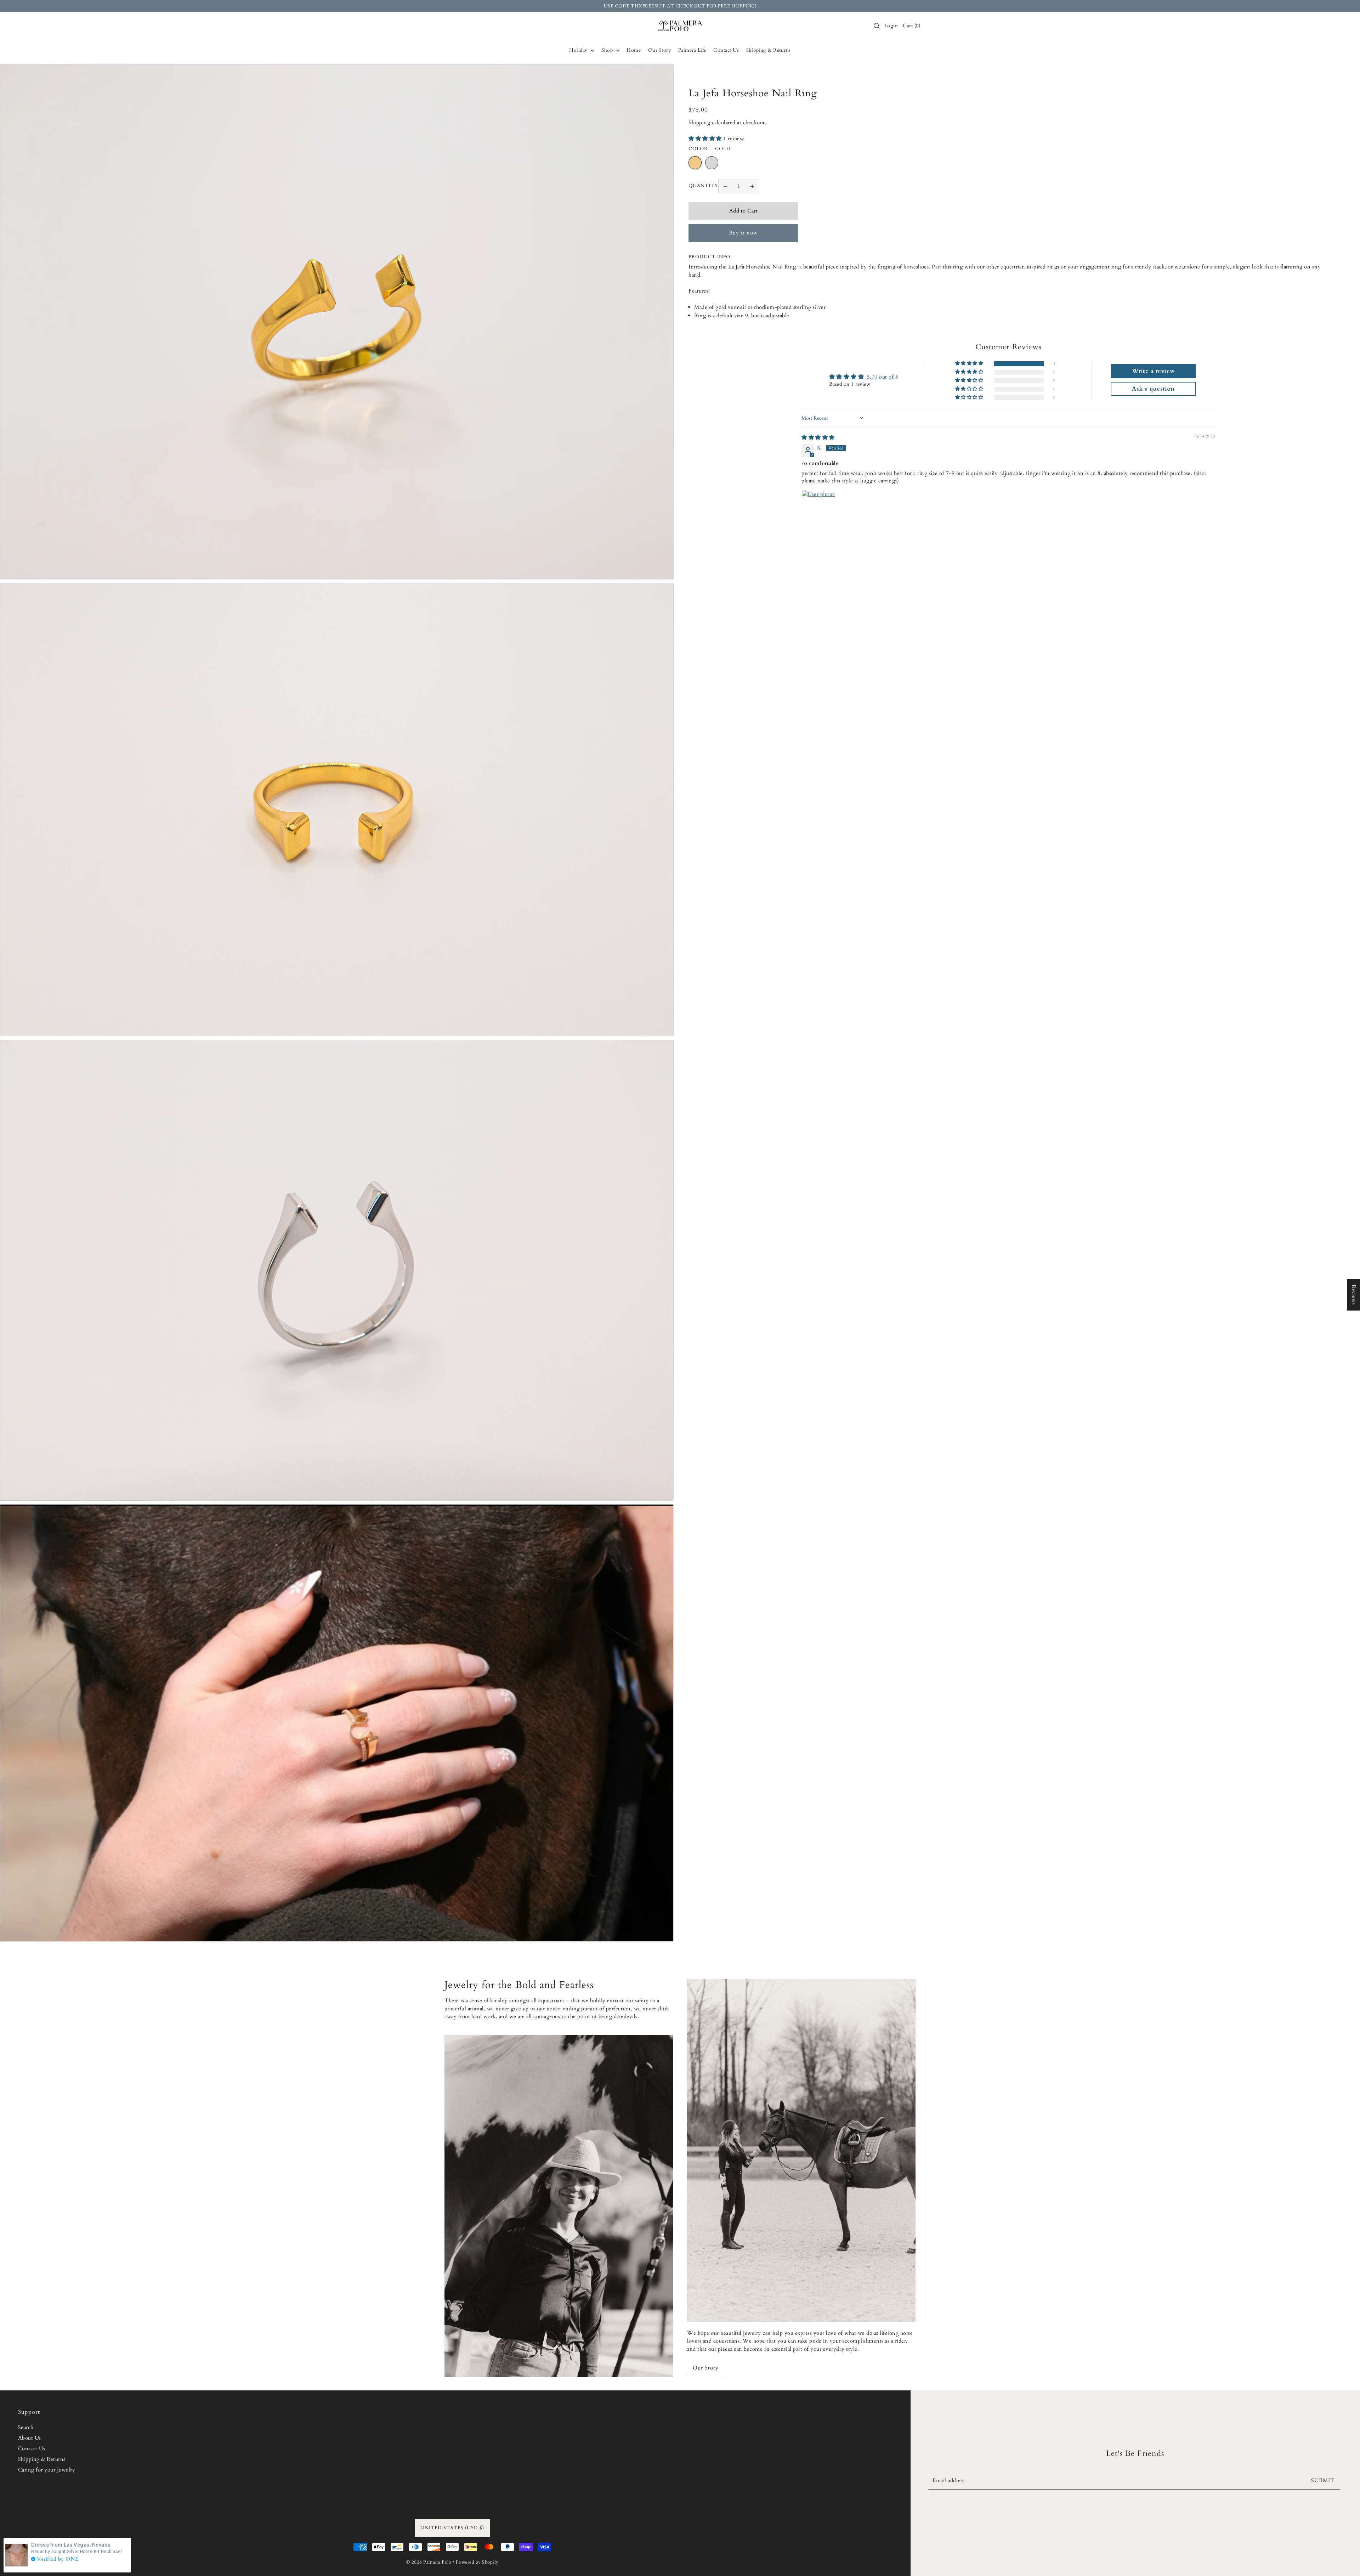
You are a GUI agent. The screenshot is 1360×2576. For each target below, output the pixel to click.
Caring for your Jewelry (47, 2470)
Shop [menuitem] (608, 50)
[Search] (877, 26)
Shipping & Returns (42, 2459)
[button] (706, 138)
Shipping (699, 123)
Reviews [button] (1354, 1295)
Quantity (703, 186)
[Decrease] (725, 186)
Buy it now (743, 233)
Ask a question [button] (1153, 389)
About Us (30, 2438)
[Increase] (752, 186)
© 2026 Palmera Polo (429, 2562)
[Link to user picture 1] (818, 507)
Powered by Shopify (477, 2562)
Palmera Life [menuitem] (692, 50)
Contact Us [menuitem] (726, 50)
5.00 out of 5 (883, 377)
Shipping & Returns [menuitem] (769, 50)
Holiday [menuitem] (579, 50)
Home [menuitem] (634, 50)
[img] (818, 437)
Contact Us (32, 2448)
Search (26, 2427)
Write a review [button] (1153, 371)
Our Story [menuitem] (660, 50)
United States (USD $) (452, 2528)
